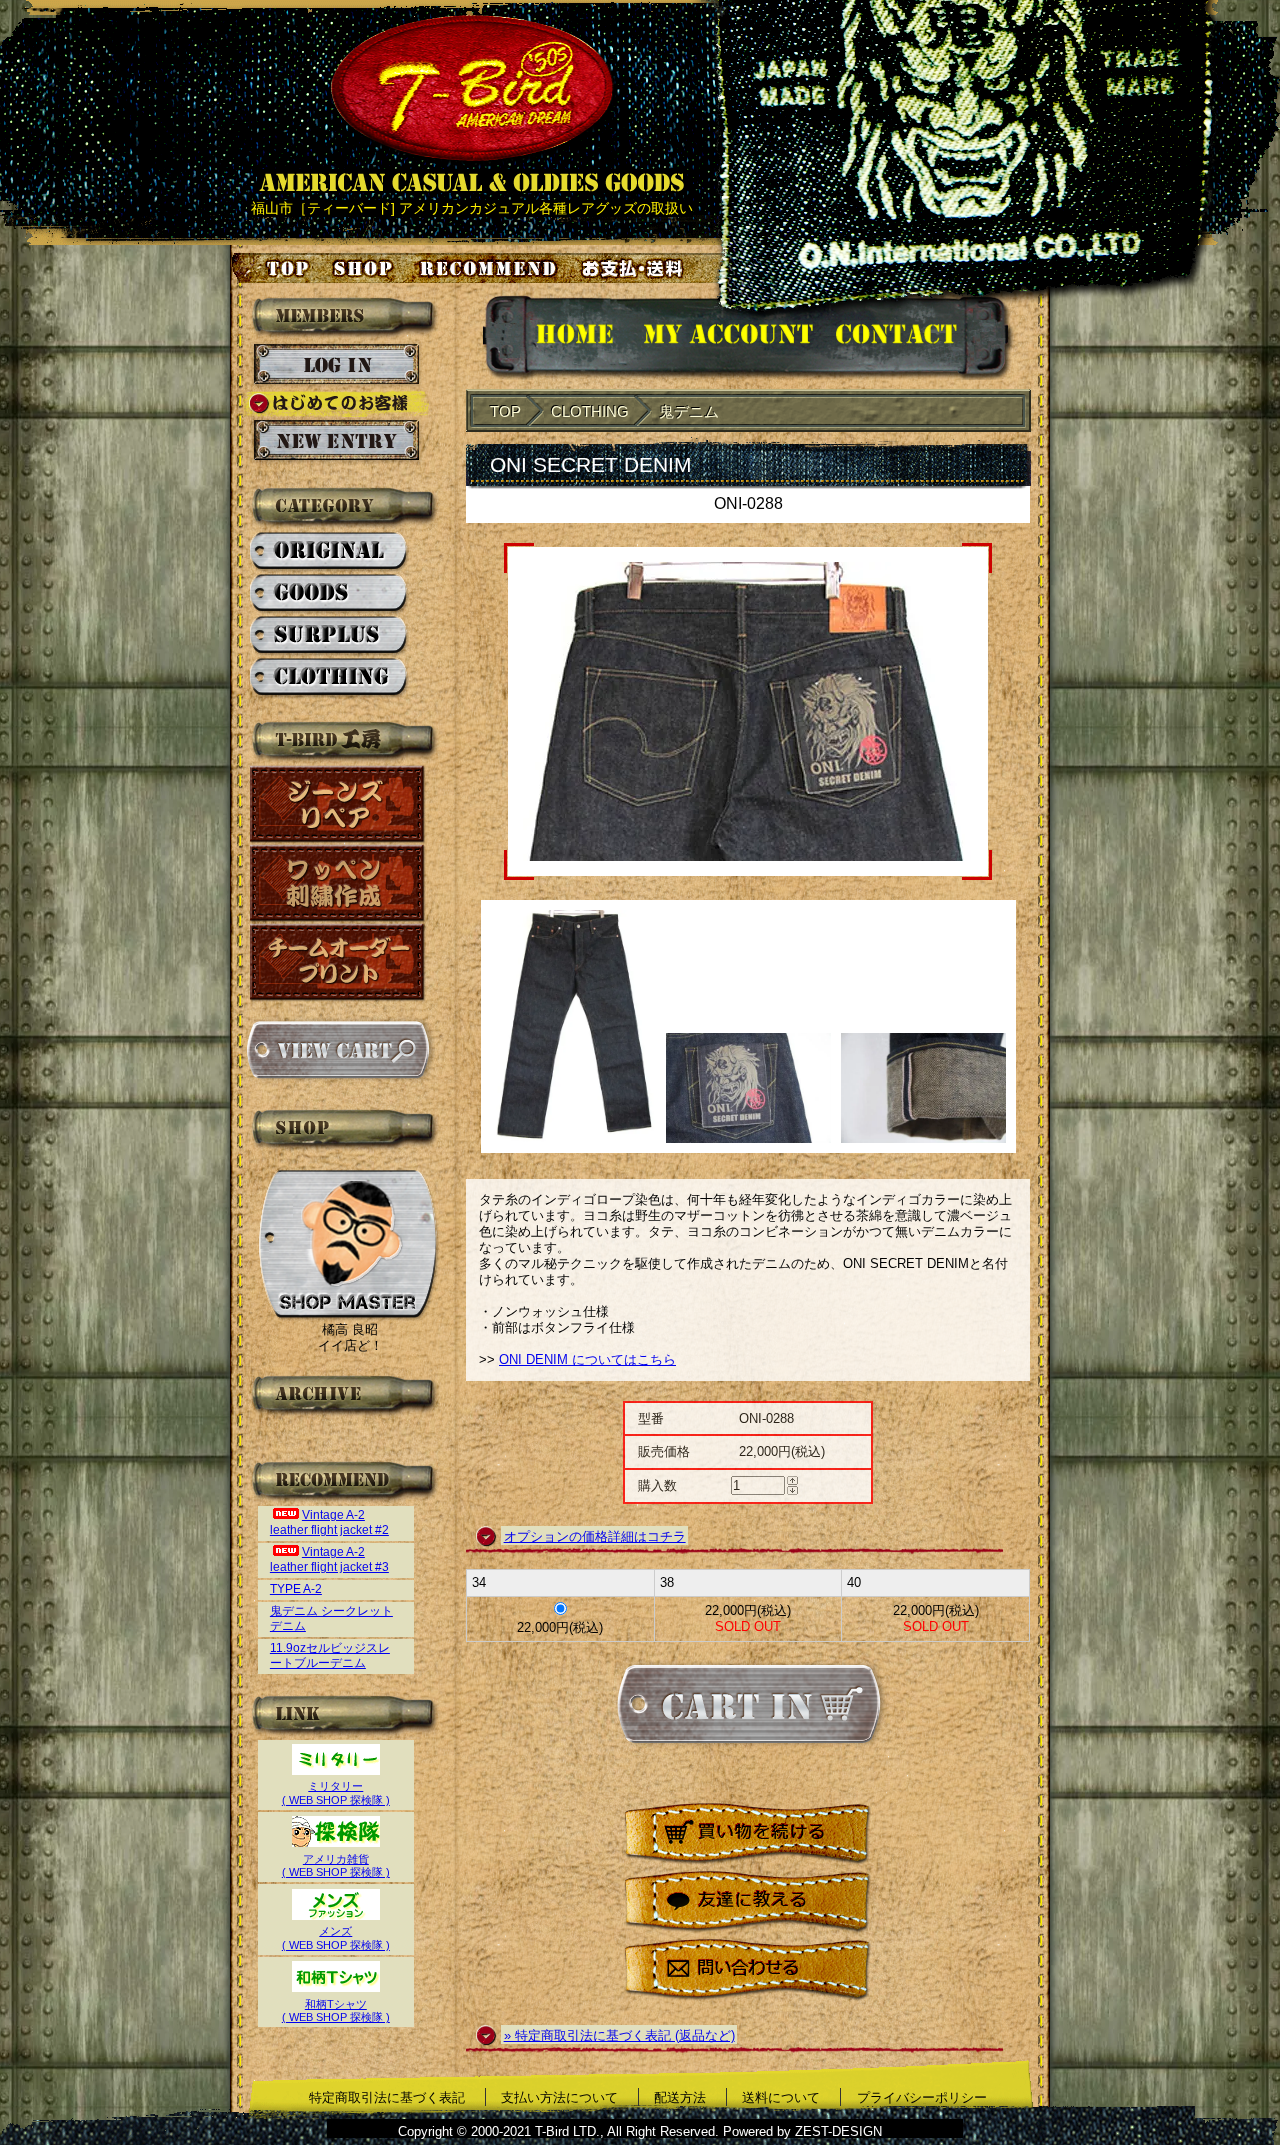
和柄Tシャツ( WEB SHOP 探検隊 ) (336, 2010)
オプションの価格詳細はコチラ (595, 1536)
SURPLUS (329, 636)
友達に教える (748, 1902)
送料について (781, 2097)
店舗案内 (366, 268)
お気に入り (491, 268)
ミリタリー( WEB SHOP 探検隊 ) (336, 1793)
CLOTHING (329, 678)
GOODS (329, 594)
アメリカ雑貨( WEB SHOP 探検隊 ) (336, 1865)
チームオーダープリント (338, 962)
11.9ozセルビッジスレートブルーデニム (330, 1655)
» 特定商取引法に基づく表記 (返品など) (619, 2035)
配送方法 (680, 2097)
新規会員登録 (336, 441)
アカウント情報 (726, 337)
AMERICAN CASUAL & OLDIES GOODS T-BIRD (471, 104)
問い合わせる (748, 1970)
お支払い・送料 (635, 268)
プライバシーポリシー (922, 2097)
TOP (505, 411)
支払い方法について (559, 2097)
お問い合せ (920, 337)
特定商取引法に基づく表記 (387, 2097)
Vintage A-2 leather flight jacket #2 (329, 1522)
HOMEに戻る (554, 337)
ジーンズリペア (338, 804)
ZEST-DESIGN (838, 2131)
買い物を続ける (748, 1834)
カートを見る (337, 1050)
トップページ (272, 268)
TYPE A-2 (296, 1589)
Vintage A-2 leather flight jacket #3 (329, 1559)
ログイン (336, 365)
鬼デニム (689, 411)
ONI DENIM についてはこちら (587, 1359)
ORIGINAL (329, 552)
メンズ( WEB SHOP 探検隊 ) (336, 1938)
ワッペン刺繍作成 (338, 883)
